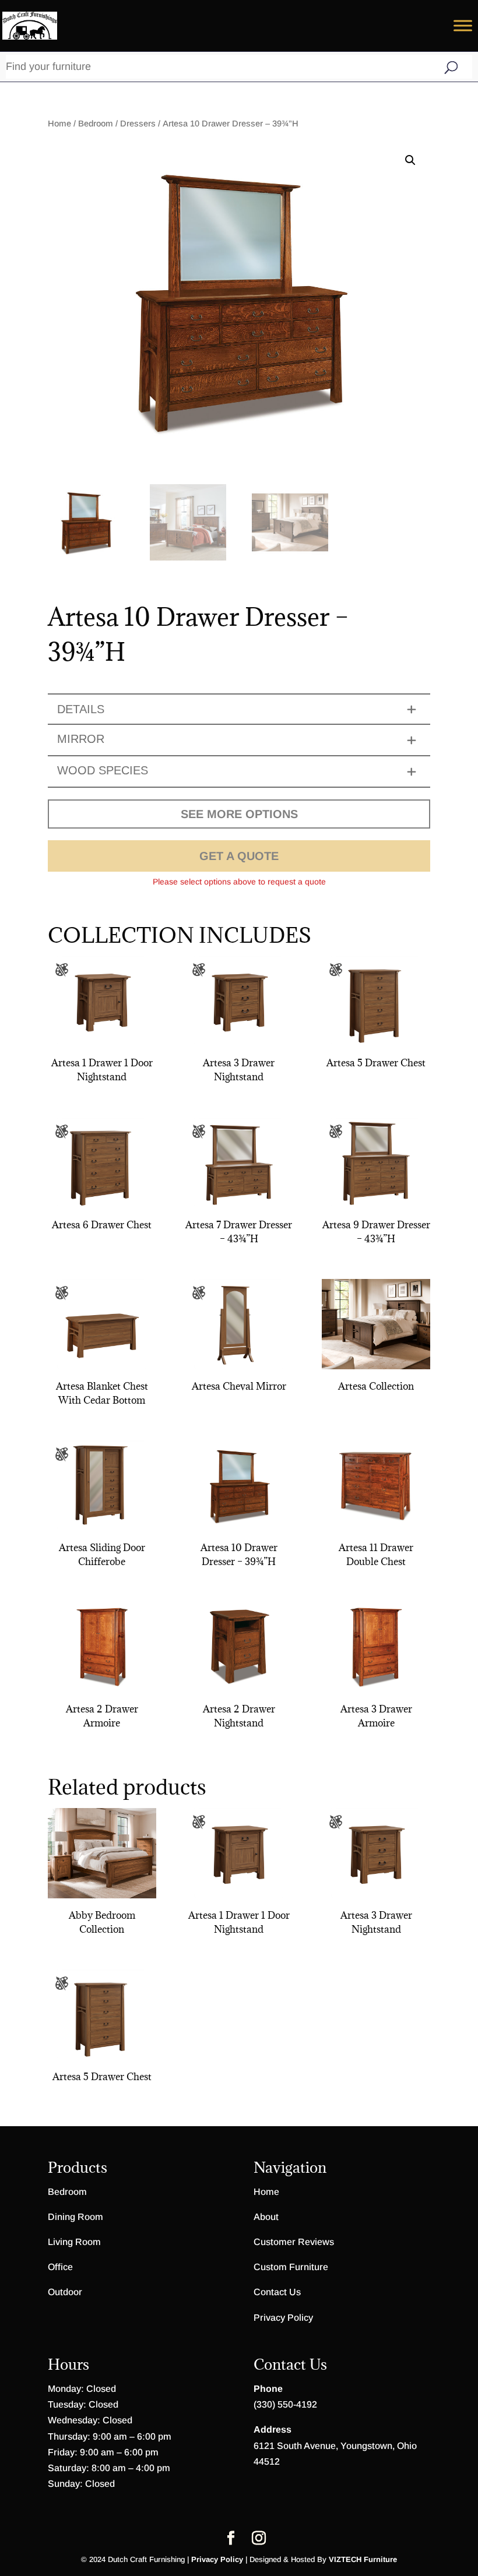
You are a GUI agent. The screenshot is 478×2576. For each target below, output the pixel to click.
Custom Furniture (291, 2267)
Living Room (74, 2242)
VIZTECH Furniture (363, 2559)
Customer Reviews (294, 2242)
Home (59, 124)
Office (60, 2267)
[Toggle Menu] (463, 25)
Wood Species (103, 770)
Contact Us (277, 2292)
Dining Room (75, 2217)
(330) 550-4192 (285, 2404)
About (266, 2217)
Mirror (81, 739)
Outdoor (65, 2292)
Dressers (138, 124)
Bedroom (96, 124)
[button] (410, 160)
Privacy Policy (283, 2318)
